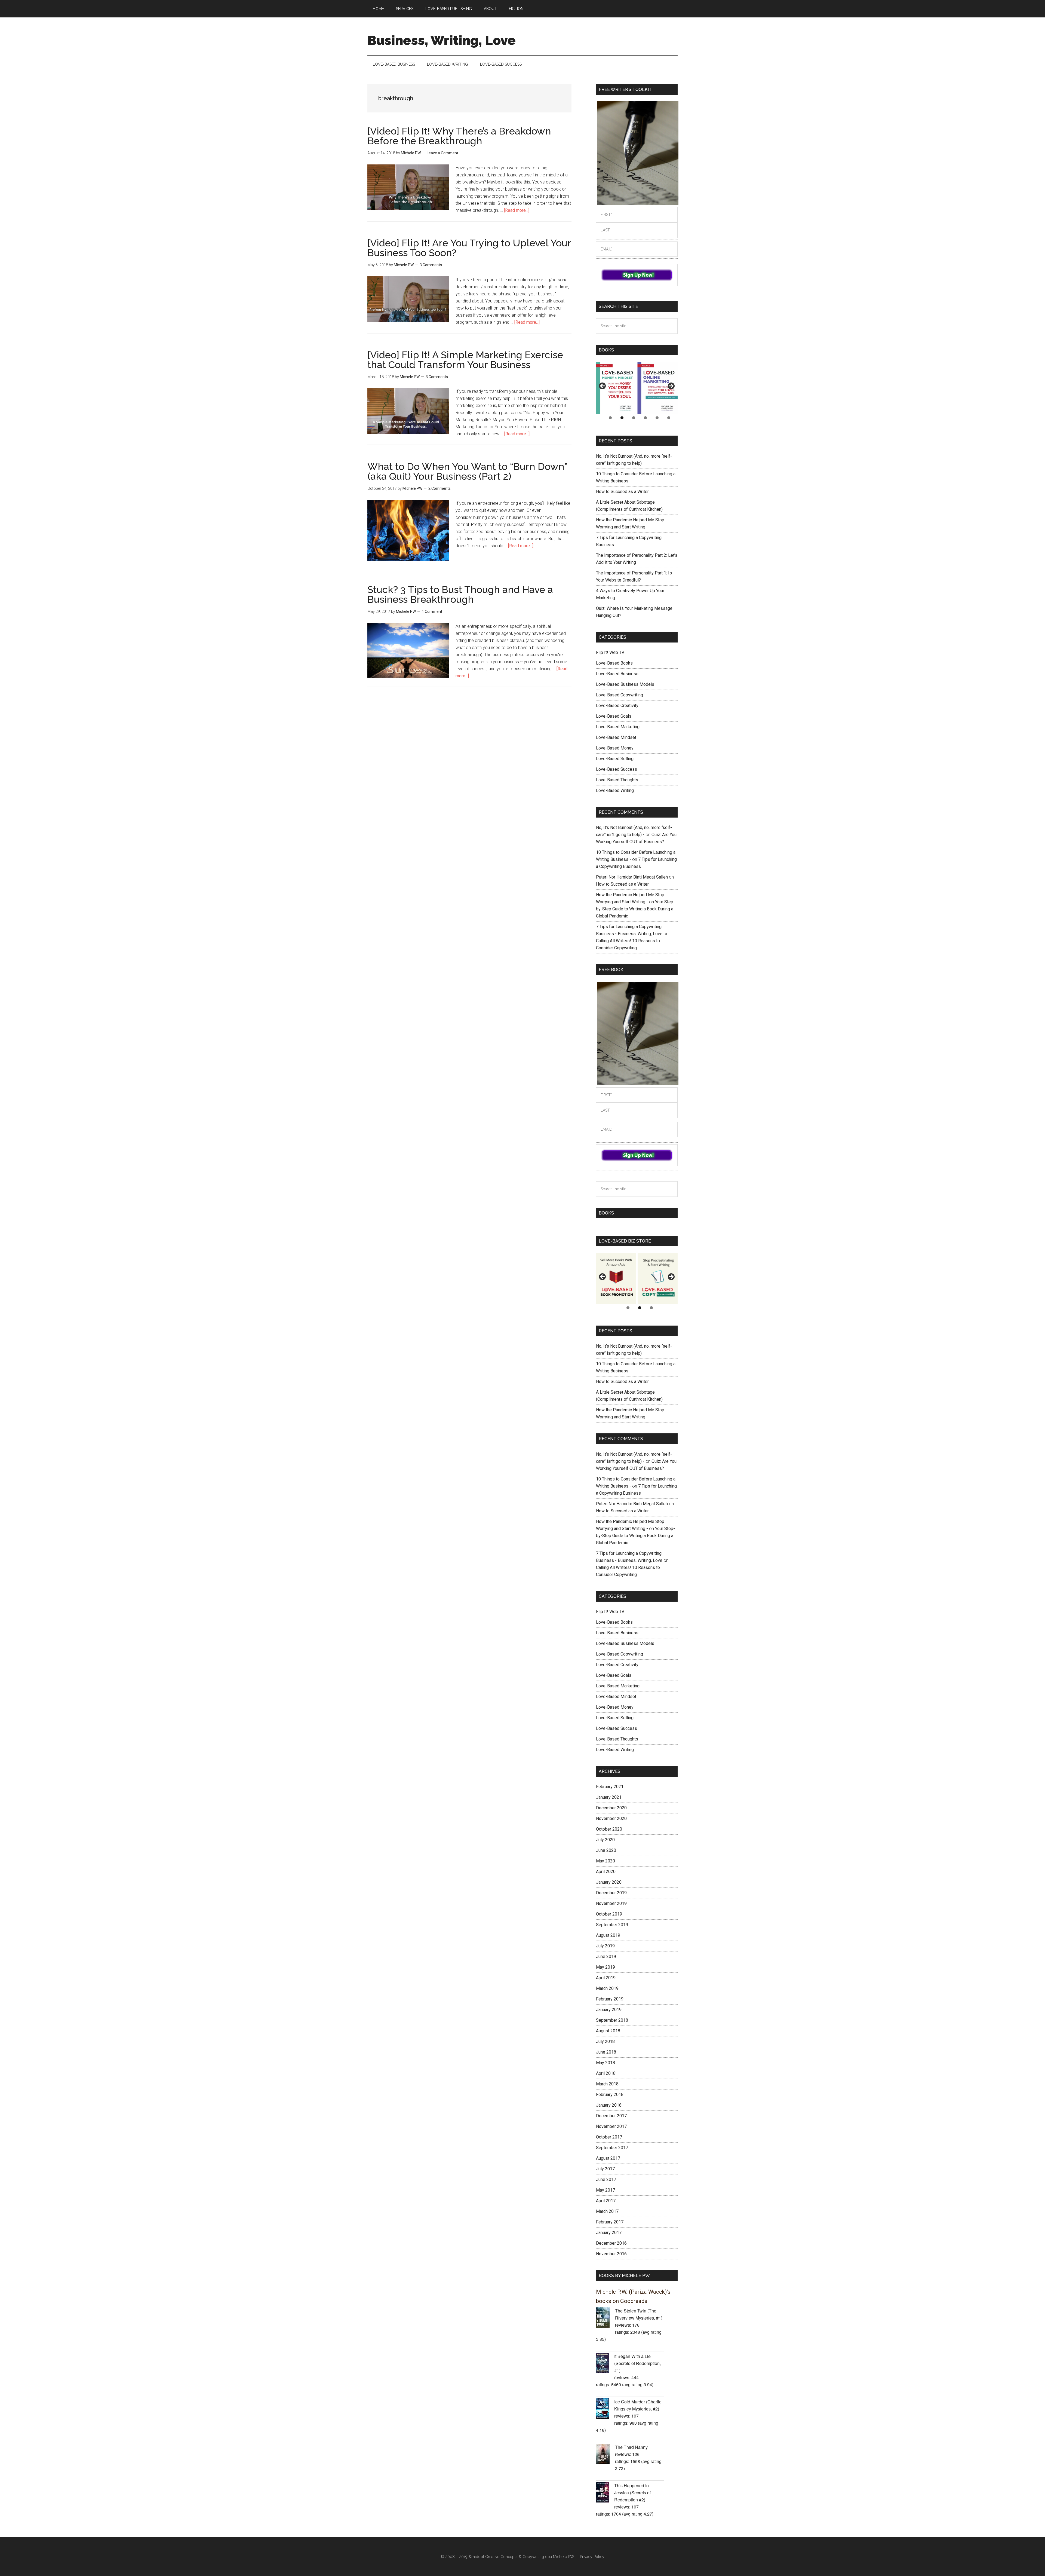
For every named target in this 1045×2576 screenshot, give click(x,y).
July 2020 (605, 1840)
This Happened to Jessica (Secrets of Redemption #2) (632, 2493)
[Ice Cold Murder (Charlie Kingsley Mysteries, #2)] (605, 2409)
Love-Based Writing (615, 790)
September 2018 (612, 2020)
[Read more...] (517, 210)
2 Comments (439, 488)
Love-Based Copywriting (620, 695)
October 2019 (609, 1914)
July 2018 (605, 2041)
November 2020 (611, 1818)
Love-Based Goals (614, 716)
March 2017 (607, 2211)
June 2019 (606, 1957)
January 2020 (609, 1882)
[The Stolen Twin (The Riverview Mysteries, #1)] (606, 2318)
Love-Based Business (617, 674)
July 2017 (605, 2169)
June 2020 (606, 1850)
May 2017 (606, 2190)
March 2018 (607, 2084)
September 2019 (612, 1925)
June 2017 (606, 2179)
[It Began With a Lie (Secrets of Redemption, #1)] (605, 2364)
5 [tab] (657, 418)
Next (671, 386)
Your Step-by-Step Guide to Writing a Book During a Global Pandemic (635, 909)
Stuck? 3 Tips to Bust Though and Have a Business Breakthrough (460, 594)
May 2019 (606, 1967)
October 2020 (609, 1829)
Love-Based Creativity (617, 706)
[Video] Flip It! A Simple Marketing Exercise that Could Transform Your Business (465, 360)
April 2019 (606, 1978)
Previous (603, 386)
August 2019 (608, 1935)
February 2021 (610, 1787)
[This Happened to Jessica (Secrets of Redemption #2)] (605, 2493)
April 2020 (606, 1872)
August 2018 (608, 2031)
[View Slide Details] (616, 388)
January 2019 (609, 2010)
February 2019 (610, 1999)
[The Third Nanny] (606, 2455)
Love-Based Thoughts (617, 780)
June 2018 (606, 2052)
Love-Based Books (614, 663)
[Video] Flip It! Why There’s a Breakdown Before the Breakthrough (459, 136)
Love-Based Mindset (616, 737)
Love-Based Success (617, 769)
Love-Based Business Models (625, 684)
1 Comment (432, 611)
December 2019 (611, 1893)
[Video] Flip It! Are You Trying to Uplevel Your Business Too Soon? (469, 248)
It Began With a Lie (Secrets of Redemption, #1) (637, 2363)
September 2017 (612, 2148)
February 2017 (610, 2222)
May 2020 (606, 1861)
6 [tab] (669, 418)
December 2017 (611, 2116)
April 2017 (606, 2201)
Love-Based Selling (615, 759)
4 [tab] (645, 418)
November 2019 (611, 1903)
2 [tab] (622, 418)
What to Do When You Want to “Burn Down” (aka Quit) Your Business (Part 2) (467, 471)
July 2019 (605, 1946)
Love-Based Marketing (618, 727)
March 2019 (607, 1988)
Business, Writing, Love (442, 40)
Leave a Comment (442, 153)
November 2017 (611, 2126)
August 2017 (608, 2158)
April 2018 (606, 2073)
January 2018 (609, 2105)
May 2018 (606, 2063)
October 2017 (609, 2137)
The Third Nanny (631, 2447)
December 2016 (611, 2243)
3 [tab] (634, 418)
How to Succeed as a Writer (622, 492)
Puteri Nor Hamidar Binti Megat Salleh (632, 877)
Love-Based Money (615, 748)
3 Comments (431, 265)
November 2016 (611, 2254)
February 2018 (610, 2095)
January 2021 (609, 1797)
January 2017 (609, 2233)
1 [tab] (610, 418)
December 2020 (611, 1808)
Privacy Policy (592, 2557)
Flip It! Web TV (610, 652)
